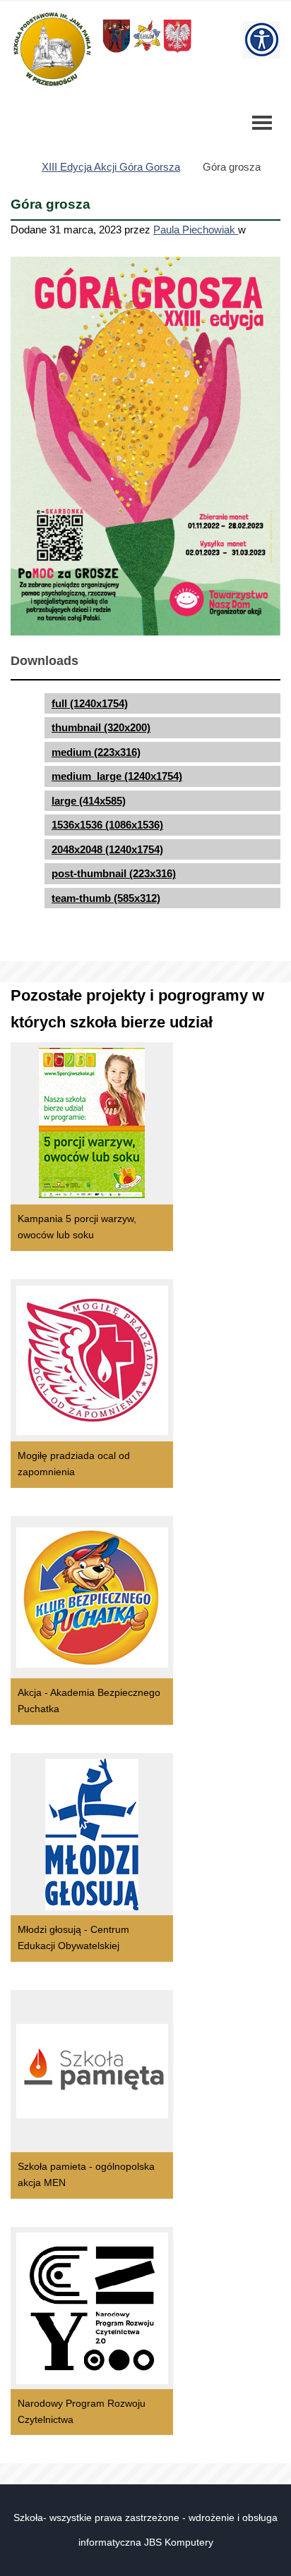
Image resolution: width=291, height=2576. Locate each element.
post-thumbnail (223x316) (114, 873)
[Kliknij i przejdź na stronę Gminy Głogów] (117, 52)
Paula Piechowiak (196, 230)
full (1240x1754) (90, 703)
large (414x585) (89, 801)
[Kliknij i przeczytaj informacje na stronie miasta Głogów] (147, 52)
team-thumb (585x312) (106, 898)
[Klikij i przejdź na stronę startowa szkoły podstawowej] (51, 49)
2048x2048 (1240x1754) (107, 849)
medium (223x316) (96, 752)
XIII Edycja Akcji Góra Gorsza (111, 167)
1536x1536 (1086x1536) (107, 825)
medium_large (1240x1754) (117, 776)
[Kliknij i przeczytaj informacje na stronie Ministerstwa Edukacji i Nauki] (177, 52)
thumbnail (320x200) (101, 727)
